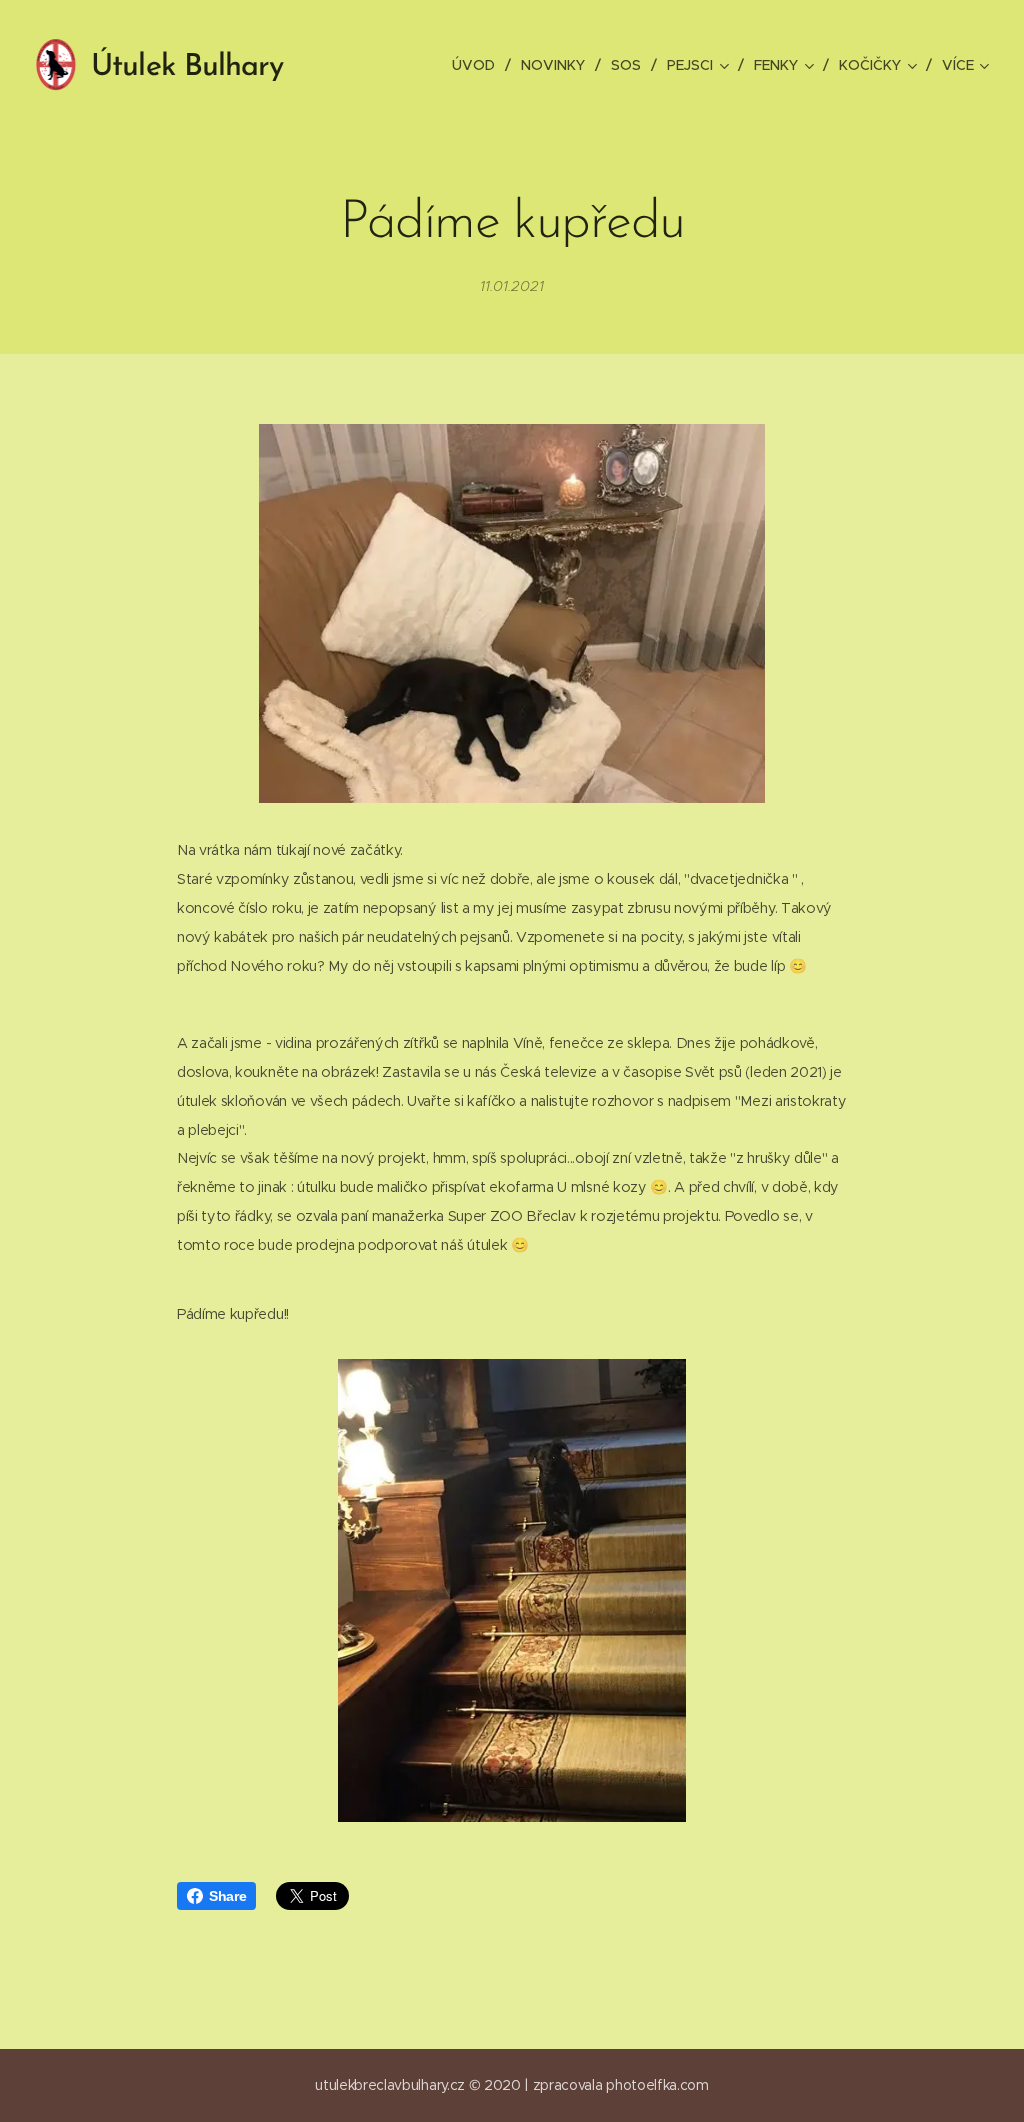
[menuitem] (479, 65)
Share (227, 1896)
